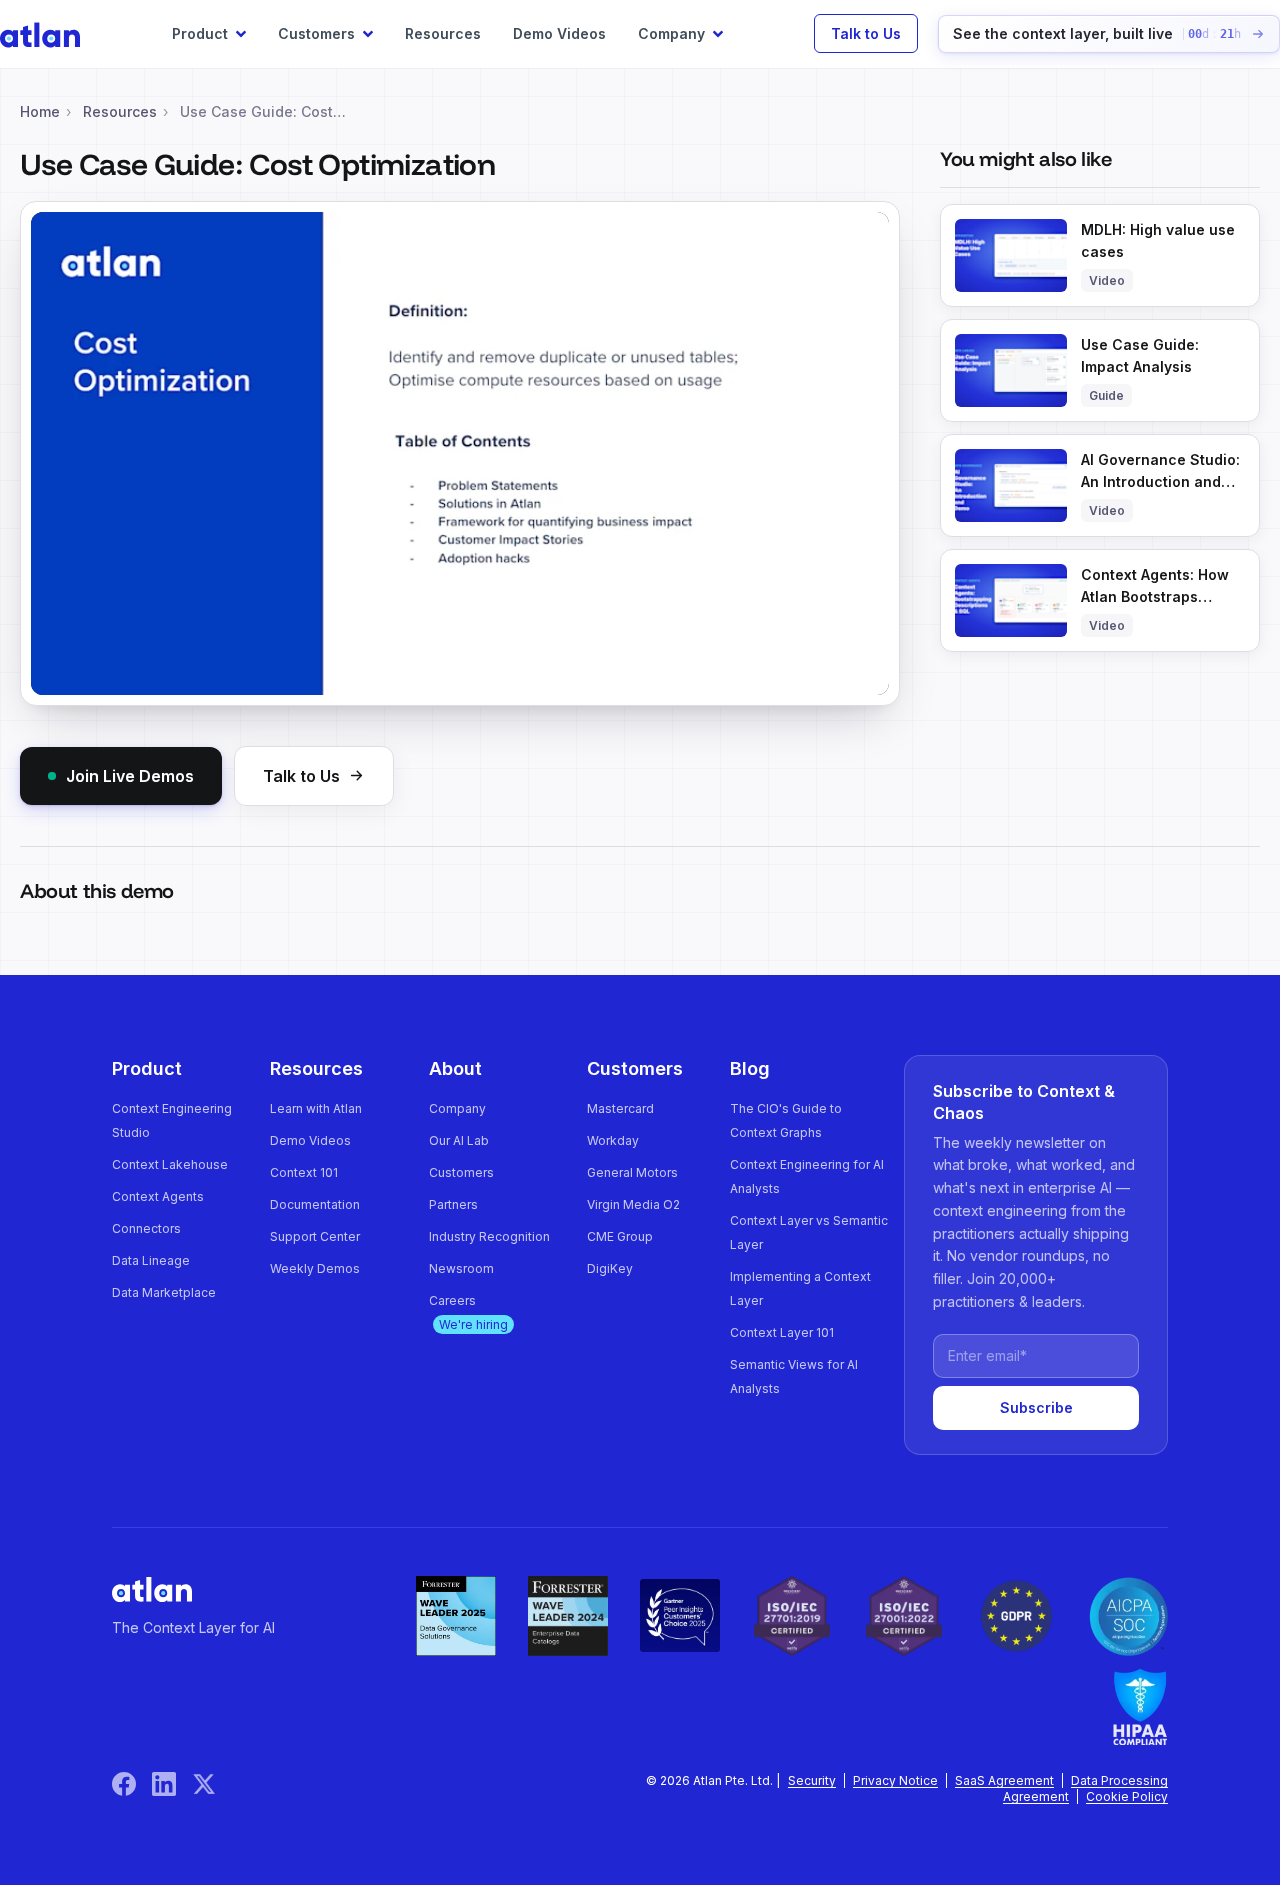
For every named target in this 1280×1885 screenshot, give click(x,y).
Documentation (315, 1204)
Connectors (146, 1228)
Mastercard (620, 1108)
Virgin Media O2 (633, 1204)
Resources (443, 33)
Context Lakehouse (170, 1164)
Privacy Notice (895, 1780)
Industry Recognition (489, 1236)
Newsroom (461, 1268)
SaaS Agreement (1004, 1780)
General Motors (632, 1172)
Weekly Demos (315, 1268)
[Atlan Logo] (40, 34)
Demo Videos (559, 33)
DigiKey (610, 1268)
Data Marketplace (164, 1292)
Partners (453, 1204)
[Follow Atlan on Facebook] (132, 1784)
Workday (613, 1140)
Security (812, 1780)
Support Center (315, 1236)
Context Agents (158, 1196)
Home (40, 111)
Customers (461, 1172)
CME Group (620, 1236)
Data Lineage (151, 1260)
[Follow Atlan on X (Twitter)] (204, 1784)
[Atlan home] (152, 1589)
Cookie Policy (1127, 1796)
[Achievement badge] (456, 1616)
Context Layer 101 (782, 1332)
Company (457, 1108)
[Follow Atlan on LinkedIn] (172, 1784)
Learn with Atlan (316, 1108)
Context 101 (304, 1172)
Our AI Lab (459, 1140)
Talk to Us (866, 33)
